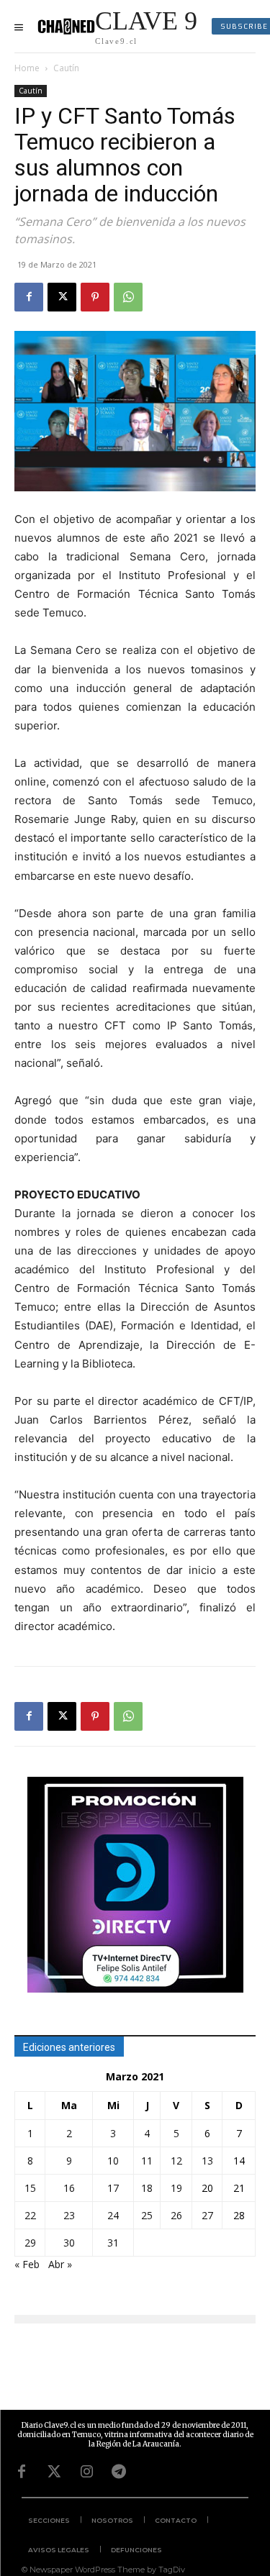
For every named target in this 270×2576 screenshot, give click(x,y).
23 (69, 2215)
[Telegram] (119, 2472)
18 (147, 2188)
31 (113, 2243)
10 (113, 2161)
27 (207, 2215)
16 (69, 2188)
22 (30, 2215)
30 (69, 2243)
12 (176, 2161)
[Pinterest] (95, 297)
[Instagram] (86, 2472)
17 (113, 2188)
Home (27, 68)
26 (176, 2215)
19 (176, 2188)
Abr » (60, 2264)
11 (147, 2161)
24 (113, 2215)
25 (147, 2215)
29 (30, 2243)
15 (30, 2188)
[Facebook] (29, 297)
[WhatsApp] (128, 297)
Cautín (66, 68)
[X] (62, 297)
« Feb (27, 2264)
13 (207, 2161)
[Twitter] (54, 2472)
